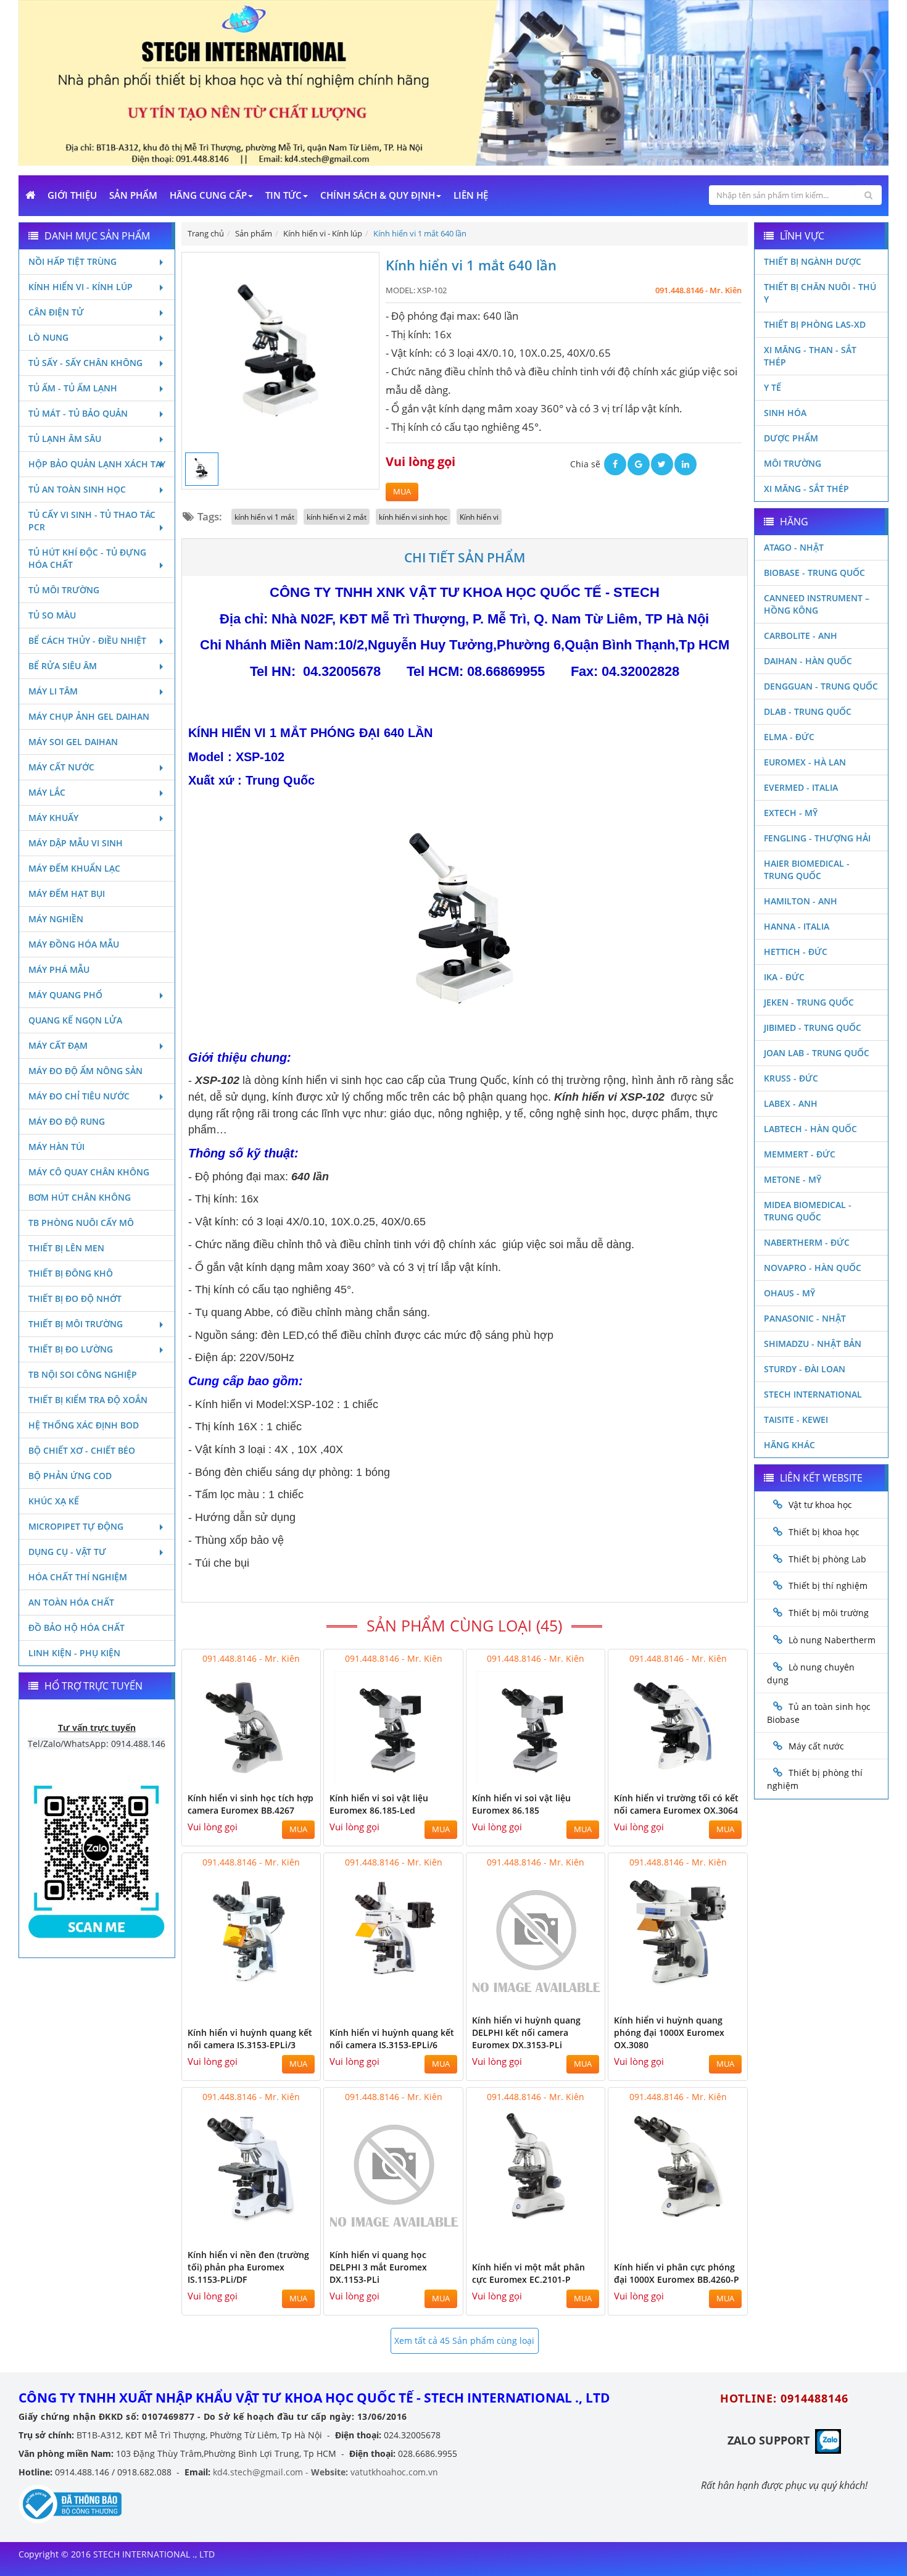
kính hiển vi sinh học (413, 517)
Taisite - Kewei (796, 1419)
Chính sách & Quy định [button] (378, 195)
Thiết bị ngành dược (813, 261)
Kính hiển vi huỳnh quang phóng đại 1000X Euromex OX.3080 (669, 2032)
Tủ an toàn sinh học (77, 489)
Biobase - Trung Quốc (814, 573)
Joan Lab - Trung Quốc (817, 1053)
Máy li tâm (53, 691)
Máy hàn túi (56, 1147)
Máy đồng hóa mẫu (74, 944)
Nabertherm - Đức (807, 1242)
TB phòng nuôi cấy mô (81, 1223)
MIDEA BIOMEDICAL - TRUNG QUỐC (808, 1211)
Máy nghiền (56, 919)
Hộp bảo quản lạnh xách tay (97, 464)
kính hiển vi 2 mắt (337, 517)
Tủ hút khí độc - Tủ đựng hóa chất (87, 558)
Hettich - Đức (796, 952)
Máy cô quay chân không (89, 1172)
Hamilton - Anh (801, 901)
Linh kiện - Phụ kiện (74, 1653)
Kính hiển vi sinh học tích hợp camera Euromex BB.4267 (251, 1804)
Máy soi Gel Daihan (73, 742)
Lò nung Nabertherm (832, 1640)
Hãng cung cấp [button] (208, 195)
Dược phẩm (791, 438)
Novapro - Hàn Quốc (813, 1268)
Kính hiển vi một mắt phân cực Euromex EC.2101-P (528, 2273)
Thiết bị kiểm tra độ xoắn (88, 1400)
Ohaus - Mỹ (789, 1293)
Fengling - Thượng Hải (817, 838)
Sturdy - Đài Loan (805, 1369)
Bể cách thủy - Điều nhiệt (87, 640)
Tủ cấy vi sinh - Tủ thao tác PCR (92, 521)
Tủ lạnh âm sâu (65, 439)
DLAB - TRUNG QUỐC (808, 711)
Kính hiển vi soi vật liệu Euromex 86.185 (521, 1804)
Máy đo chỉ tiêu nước (79, 1096)
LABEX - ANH (791, 1103)
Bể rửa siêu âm (63, 666)
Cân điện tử (56, 312)
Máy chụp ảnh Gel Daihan (89, 716)
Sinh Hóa (785, 413)
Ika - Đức (784, 977)
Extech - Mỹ (791, 813)
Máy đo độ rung (67, 1121)
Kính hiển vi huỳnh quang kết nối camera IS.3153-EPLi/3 (250, 2039)
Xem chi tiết (286, 1778)
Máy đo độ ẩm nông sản (85, 1071)
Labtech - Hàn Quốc (810, 1129)
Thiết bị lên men (66, 1248)
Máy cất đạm (58, 1045)
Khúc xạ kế (54, 1501)
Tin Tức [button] (284, 195)
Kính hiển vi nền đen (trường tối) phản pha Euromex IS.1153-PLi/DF (248, 2267)
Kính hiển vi (479, 517)
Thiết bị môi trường (76, 1324)
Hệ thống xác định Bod (84, 1425)
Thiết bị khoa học (824, 1532)
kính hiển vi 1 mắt (264, 517)
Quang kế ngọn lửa (75, 1020)
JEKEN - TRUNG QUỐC (809, 1002)
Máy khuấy (53, 818)
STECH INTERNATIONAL (813, 1394)
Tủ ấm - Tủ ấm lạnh (73, 388)
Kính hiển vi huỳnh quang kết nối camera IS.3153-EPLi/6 (392, 2039)
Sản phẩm (133, 195)
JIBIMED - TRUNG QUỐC (813, 1027)
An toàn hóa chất (71, 1602)
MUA (402, 492)
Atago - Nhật (794, 547)
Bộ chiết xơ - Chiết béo (82, 1450)
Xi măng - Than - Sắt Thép (810, 356)
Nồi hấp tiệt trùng (72, 261)
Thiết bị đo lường (71, 1349)
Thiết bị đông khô (71, 1273)
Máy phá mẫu (59, 969)
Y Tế (772, 387)
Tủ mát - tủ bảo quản (78, 413)
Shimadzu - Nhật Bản (813, 1344)
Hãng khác (789, 1445)
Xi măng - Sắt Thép (806, 489)
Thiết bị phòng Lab (827, 1559)
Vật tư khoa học (820, 1505)
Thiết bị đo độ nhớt (75, 1298)
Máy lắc (47, 792)
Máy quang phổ (65, 995)
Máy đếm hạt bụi (67, 894)
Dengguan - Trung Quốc (821, 686)
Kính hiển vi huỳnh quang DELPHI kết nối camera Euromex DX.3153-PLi (526, 2032)
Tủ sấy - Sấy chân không (85, 363)
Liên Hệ (471, 195)
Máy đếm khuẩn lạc (74, 868)
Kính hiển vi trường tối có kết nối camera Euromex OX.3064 (676, 1804)
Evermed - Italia (801, 787)
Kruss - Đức (791, 1078)
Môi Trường (793, 463)
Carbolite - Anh (801, 636)
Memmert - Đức (800, 1154)
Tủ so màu (52, 615)
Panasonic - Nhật (805, 1318)
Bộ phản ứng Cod (70, 1476)
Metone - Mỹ (793, 1179)
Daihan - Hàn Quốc (808, 661)
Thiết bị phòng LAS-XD (815, 324)
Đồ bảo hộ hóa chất (77, 1628)
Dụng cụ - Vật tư (67, 1552)
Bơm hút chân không (80, 1197)
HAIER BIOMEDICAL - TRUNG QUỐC (807, 869)
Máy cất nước (61, 767)
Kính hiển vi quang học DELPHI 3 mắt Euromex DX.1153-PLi (378, 2267)
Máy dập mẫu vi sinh (76, 843)
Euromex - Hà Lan (805, 762)
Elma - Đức (789, 737)
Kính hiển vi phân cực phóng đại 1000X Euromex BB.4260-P (677, 2273)
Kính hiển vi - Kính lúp (81, 287)
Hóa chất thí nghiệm (78, 1577)
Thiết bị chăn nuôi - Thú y (820, 293)
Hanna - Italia (797, 926)
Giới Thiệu (72, 195)
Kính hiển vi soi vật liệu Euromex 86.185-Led (379, 1804)
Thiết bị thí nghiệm (828, 1586)
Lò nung (48, 337)
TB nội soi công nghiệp (83, 1374)
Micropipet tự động (76, 1526)
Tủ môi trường (64, 590)
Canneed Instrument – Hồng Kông (817, 604)
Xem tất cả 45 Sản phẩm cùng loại (464, 2340)
